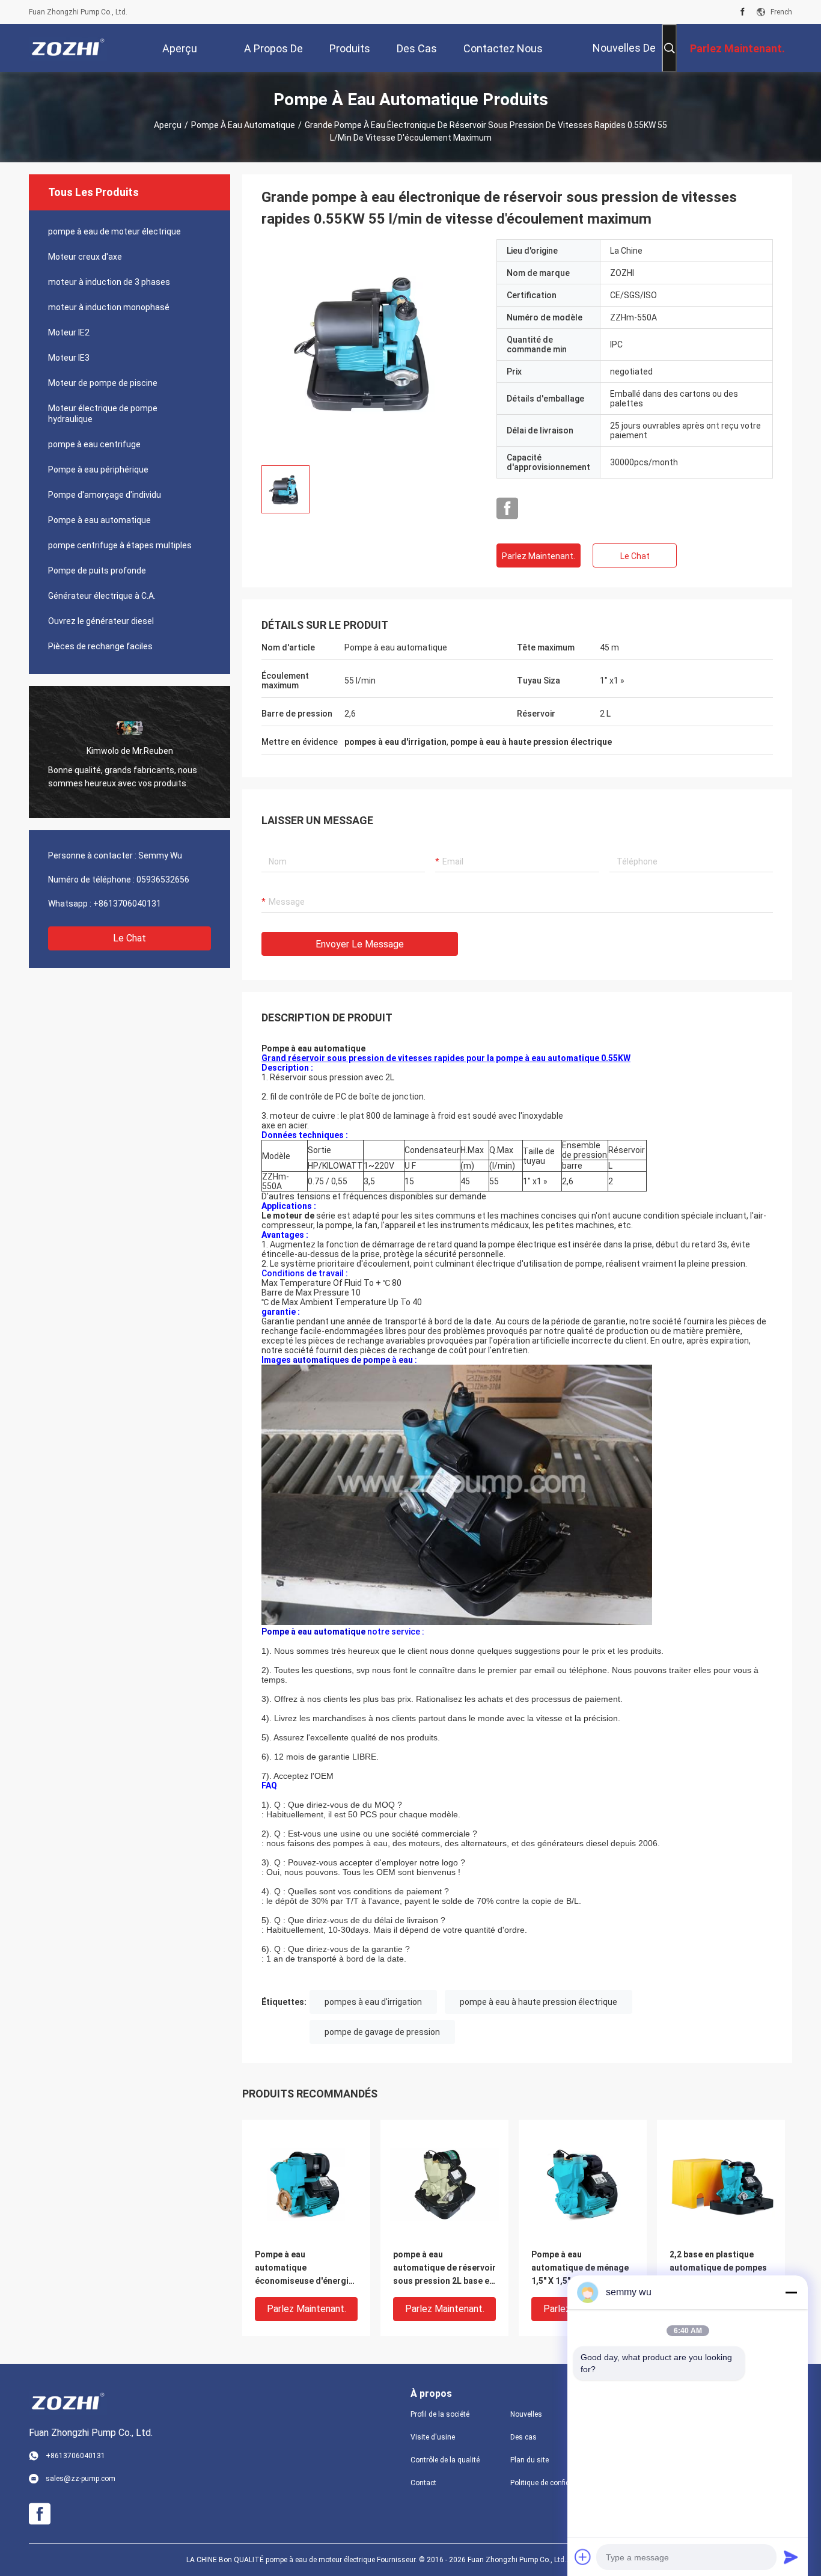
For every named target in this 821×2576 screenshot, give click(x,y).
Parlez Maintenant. (539, 556)
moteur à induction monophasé (109, 307)
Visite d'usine (433, 2437)
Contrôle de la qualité (445, 2460)
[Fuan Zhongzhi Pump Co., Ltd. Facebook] (743, 12)
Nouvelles (526, 2414)
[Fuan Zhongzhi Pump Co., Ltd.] (68, 48)
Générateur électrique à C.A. (102, 596)
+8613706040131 (127, 904)
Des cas (523, 2437)
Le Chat (130, 938)
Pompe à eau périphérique (98, 470)
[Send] (791, 2557)
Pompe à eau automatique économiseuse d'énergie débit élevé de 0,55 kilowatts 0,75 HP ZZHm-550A (304, 2269)
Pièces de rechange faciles (100, 646)
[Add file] (583, 2557)
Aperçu (168, 125)
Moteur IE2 (69, 332)
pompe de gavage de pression (382, 2032)
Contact (423, 2483)
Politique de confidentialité (551, 2483)
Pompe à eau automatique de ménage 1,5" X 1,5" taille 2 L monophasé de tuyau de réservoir (580, 2269)
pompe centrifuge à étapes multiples (120, 545)
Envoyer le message (360, 944)
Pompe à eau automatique (243, 125)
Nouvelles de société (624, 57)
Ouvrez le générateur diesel (101, 621)
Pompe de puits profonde (97, 571)
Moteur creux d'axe (85, 257)
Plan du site (530, 2460)
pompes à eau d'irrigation (373, 2002)
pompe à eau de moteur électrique (114, 231)
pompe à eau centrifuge (94, 444)
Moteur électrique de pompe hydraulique (103, 414)
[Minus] (791, 2292)
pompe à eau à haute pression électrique (539, 2002)
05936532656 (163, 880)
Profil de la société (440, 2414)
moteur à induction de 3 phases (109, 282)
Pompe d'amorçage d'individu (105, 495)
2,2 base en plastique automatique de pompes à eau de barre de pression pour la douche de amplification (718, 2269)
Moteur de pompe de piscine (103, 383)
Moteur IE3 (69, 358)
